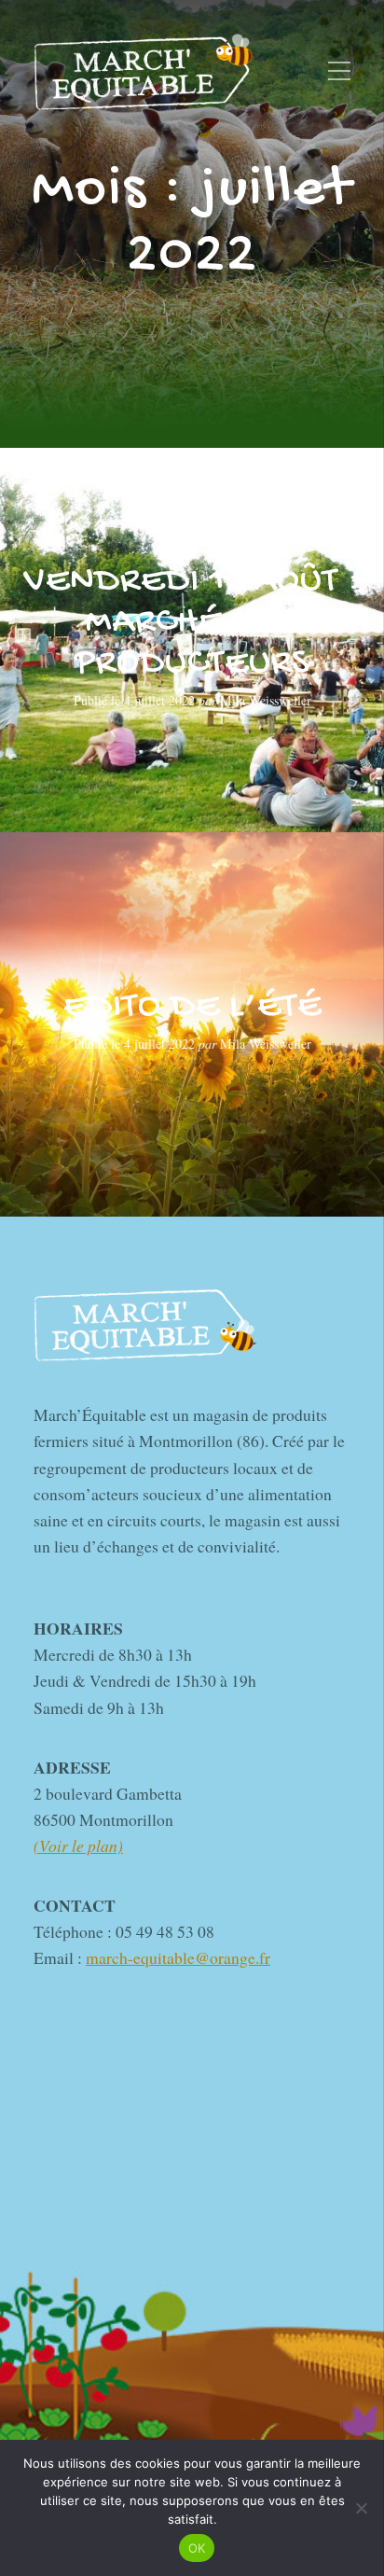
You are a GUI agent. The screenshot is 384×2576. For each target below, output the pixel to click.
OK (197, 2548)
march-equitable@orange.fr (178, 1957)
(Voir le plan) (78, 1845)
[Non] (361, 2508)
